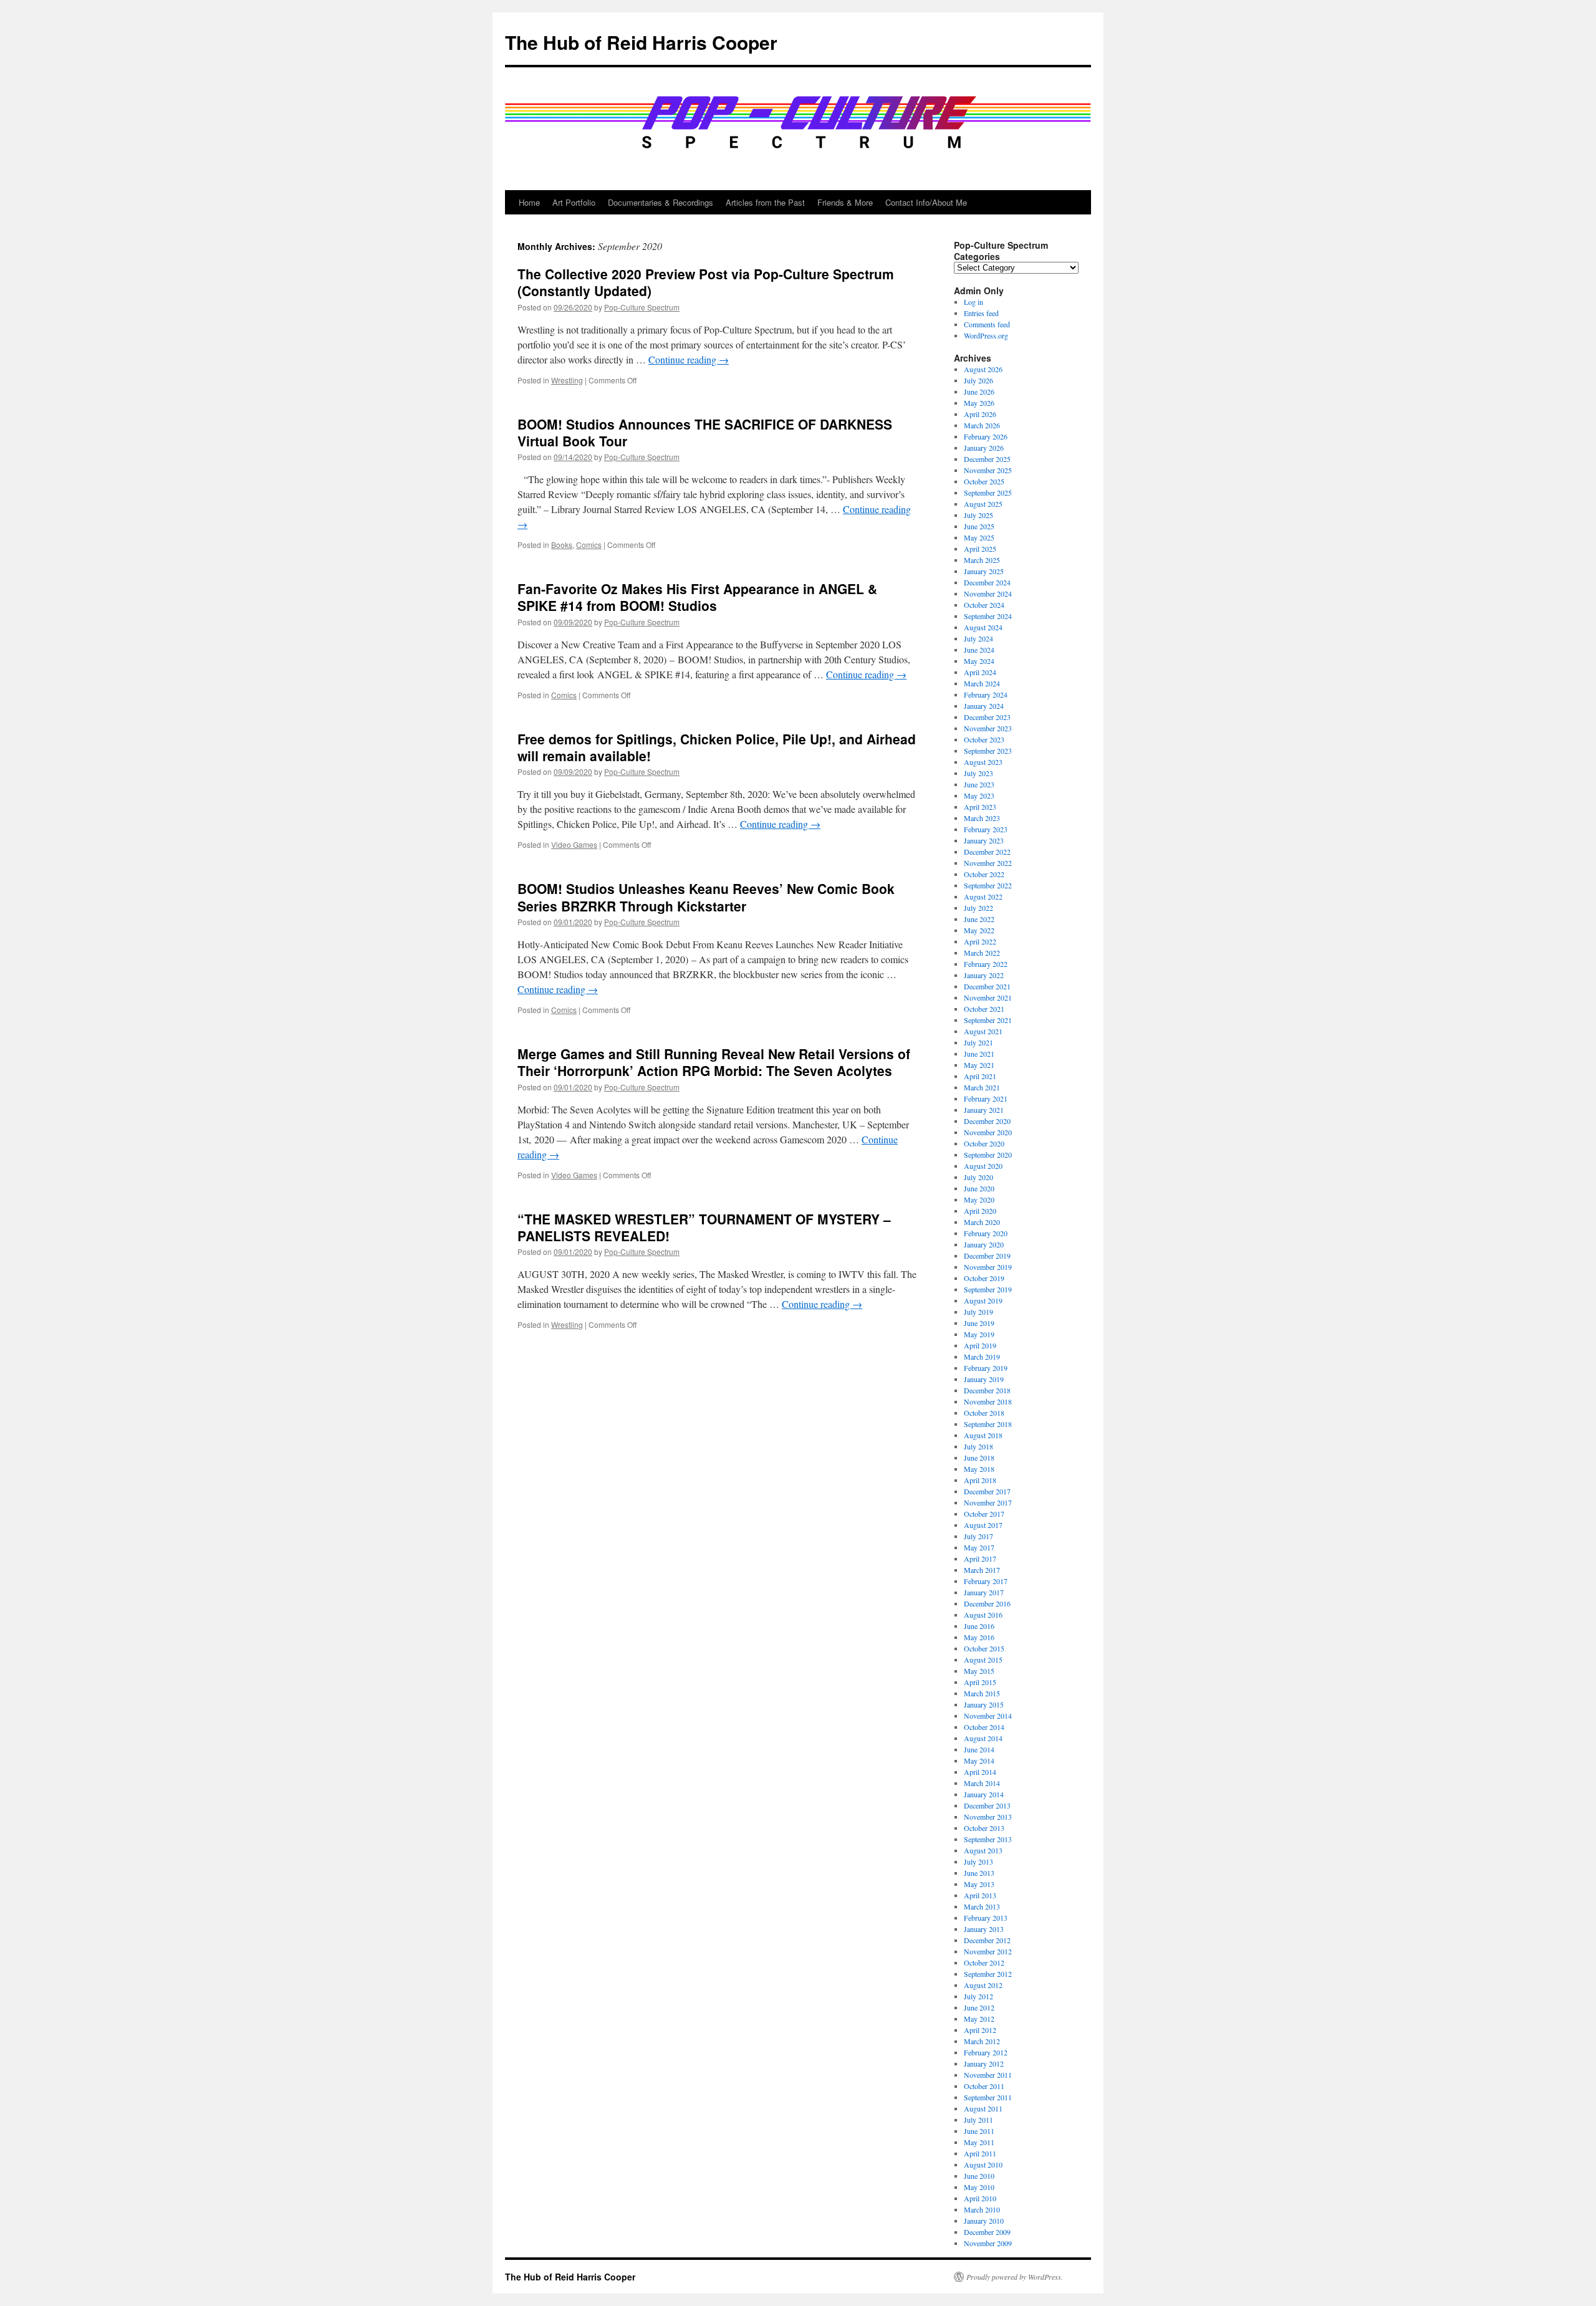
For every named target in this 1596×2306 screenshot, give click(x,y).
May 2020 (979, 1199)
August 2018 (983, 1435)
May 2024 (979, 661)
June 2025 (979, 526)
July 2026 (978, 380)
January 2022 (984, 975)
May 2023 (979, 795)
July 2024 (978, 638)
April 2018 (980, 1480)
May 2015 (979, 1671)
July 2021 (978, 1042)
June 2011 (979, 2131)
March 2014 (982, 1783)
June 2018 (979, 1458)
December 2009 (987, 2232)
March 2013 (982, 1906)
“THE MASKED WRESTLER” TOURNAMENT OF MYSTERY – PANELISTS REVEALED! (704, 1227)
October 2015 (984, 1648)
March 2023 (982, 818)
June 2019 (979, 1323)
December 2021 (987, 986)
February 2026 (986, 436)
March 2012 (982, 2041)
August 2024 (983, 627)
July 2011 (978, 2120)
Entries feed (981, 313)
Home (529, 202)
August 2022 (983, 896)
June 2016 (979, 1626)
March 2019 (982, 1357)
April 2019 (980, 1345)
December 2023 (987, 717)
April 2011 (980, 2153)
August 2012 (983, 1985)
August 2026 (983, 369)
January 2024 (984, 706)
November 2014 (988, 1716)
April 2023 (980, 807)
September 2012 (988, 1974)
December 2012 (987, 1940)
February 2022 (986, 964)
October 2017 (984, 1514)
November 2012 (988, 1951)
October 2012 (984, 1963)
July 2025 (978, 515)
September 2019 (988, 1289)
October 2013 (984, 1828)
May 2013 (979, 1884)
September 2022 (988, 885)
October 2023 (984, 739)
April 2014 (980, 1772)
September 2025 (988, 492)
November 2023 (988, 728)
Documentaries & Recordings (661, 202)
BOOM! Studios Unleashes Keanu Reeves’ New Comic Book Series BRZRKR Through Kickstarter (706, 897)
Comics (589, 545)
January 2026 (984, 448)
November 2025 (988, 470)
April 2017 (980, 1559)
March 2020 (982, 1222)
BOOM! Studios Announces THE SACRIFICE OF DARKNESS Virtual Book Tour (705, 432)
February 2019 (986, 1368)
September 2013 (988, 1839)
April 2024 (980, 672)
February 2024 (986, 694)
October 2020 (984, 1143)
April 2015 (980, 1682)
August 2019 (983, 1300)
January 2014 (984, 1794)
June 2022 (979, 919)
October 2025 (984, 481)
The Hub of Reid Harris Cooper (641, 42)
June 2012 (979, 2007)
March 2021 (982, 1087)
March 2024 (982, 683)
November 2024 (988, 593)
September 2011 (988, 2097)
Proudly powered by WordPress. (1015, 2277)
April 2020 (980, 1211)
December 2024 (987, 582)
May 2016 (979, 1637)
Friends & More (845, 202)
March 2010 (982, 2209)
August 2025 (983, 504)
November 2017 (988, 1502)
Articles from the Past (765, 202)
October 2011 (984, 2086)
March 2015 (982, 1693)
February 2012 (986, 2052)
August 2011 (983, 2108)
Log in (973, 302)
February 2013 (986, 1918)
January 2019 (984, 1379)
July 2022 (978, 908)
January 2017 (984, 1592)
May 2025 (979, 537)
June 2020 (979, 1188)
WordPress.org (986, 335)
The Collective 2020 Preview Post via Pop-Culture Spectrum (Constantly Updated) (706, 282)
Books (562, 545)
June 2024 (979, 650)
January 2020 (984, 1244)
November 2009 (988, 2243)
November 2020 (988, 1132)
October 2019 (984, 1278)
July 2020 (978, 1177)
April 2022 (980, 941)
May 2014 (979, 1761)
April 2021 (980, 1076)
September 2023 (988, 751)
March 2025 (982, 560)
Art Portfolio (574, 202)
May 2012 (979, 2019)
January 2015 (984, 1704)
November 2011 (988, 2075)
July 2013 (978, 1862)
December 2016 (987, 1603)
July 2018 (978, 1446)
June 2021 (979, 1054)
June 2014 (979, 1749)
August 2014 (983, 1738)
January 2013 (984, 1929)
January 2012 (984, 2063)
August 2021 (983, 1031)
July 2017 (978, 1536)
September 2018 (988, 1424)
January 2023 (984, 840)
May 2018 (979, 1469)
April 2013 (980, 1895)
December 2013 (987, 1805)
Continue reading (689, 359)
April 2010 (980, 2198)
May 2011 (979, 2142)
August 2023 (983, 762)
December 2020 (987, 1121)
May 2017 (979, 1547)
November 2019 (988, 1267)
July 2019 (978, 1312)
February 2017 (986, 1581)
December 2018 (987, 1390)
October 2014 (984, 1727)
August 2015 (983, 1660)
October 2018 (984, 1413)
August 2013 (983, 1850)
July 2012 (978, 1996)
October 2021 (984, 1009)
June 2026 (979, 392)
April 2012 (980, 2030)
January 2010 (984, 2221)
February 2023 (986, 829)
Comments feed (987, 324)
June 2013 (979, 1873)
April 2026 (980, 414)
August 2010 (983, 2164)
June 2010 (979, 2176)
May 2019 (979, 1334)
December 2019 (987, 1256)
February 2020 (986, 1233)
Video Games (574, 844)
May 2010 (979, 2187)
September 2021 (988, 1020)
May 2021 (979, 1065)
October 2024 (984, 605)
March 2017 (982, 1570)
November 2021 (988, 997)
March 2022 (982, 953)
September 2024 (988, 616)
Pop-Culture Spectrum (642, 307)
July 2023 (978, 773)
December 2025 (987, 459)
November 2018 (988, 1401)
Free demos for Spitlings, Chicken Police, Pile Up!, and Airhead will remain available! (717, 747)
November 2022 (988, 863)
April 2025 (980, 549)
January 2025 (984, 571)
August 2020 (983, 1166)
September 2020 (988, 1155)
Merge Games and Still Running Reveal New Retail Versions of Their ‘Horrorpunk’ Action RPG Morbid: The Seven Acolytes (714, 1062)
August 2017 (983, 1525)
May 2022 (979, 930)
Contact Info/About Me (926, 202)
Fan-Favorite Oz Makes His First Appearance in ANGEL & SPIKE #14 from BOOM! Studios (697, 597)
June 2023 (979, 784)
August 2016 (983, 1615)
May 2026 (979, 403)
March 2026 (982, 425)
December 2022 (987, 852)
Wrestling (567, 380)
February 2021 (986, 1098)
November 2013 (988, 1817)
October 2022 (984, 874)
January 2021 (984, 1110)
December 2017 (987, 1491)
